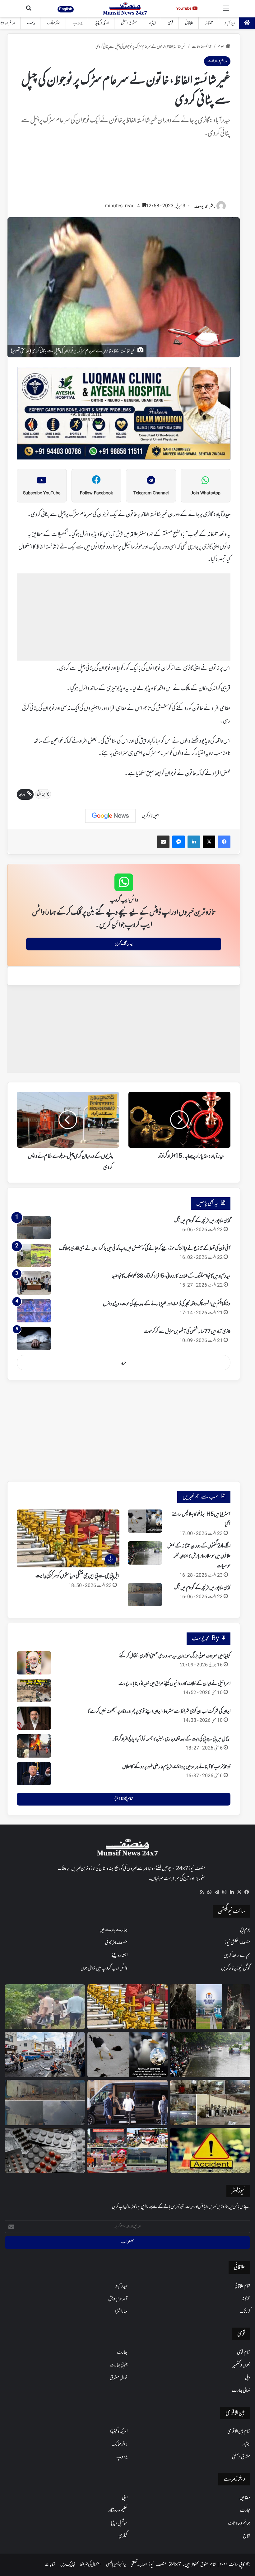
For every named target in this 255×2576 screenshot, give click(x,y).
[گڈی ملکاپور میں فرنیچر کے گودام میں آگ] (34, 1228)
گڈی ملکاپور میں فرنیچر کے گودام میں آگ (202, 1221)
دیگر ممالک (54, 23)
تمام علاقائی (242, 2286)
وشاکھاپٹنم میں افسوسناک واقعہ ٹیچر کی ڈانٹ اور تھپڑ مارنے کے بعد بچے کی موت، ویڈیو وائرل (167, 1304)
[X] (239, 1892)
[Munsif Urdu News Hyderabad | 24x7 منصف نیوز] (125, 9)
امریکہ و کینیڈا (102, 23)
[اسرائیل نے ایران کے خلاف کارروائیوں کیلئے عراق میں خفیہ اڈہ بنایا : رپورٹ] (34, 1691)
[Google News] (110, 816)
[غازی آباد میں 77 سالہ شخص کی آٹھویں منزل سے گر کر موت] (34, 1338)
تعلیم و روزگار (118, 2511)
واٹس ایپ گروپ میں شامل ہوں (104, 1968)
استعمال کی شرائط (91, 2565)
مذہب (31, 23)
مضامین (245, 2498)
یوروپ (78, 23)
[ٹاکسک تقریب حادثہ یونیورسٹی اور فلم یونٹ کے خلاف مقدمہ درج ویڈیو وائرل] (210, 2007)
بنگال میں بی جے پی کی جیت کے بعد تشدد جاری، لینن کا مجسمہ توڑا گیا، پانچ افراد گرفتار (172, 1739)
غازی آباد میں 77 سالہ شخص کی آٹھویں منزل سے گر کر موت (187, 1332)
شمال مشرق (119, 2378)
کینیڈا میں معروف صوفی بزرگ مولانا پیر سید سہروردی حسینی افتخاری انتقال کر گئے (175, 1656)
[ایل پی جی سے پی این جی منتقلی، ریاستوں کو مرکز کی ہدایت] (127, 2007)
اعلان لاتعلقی (139, 2565)
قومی (170, 23)
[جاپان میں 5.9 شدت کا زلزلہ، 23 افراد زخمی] (45, 2055)
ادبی (125, 2498)
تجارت (245, 2511)
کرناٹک (245, 2312)
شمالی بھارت (241, 2391)
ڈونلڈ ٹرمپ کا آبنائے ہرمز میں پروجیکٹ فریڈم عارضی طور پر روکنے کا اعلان (176, 1767)
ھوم (221, 47)
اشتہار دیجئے (119, 1956)
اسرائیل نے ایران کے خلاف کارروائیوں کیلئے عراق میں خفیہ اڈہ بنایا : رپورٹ (174, 1684)
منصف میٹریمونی (116, 1943)
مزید (124, 1363)
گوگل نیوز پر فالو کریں (236, 1968)
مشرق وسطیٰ (129, 23)
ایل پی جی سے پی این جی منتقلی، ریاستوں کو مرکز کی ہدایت (77, 1576)
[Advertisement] (124, 173)
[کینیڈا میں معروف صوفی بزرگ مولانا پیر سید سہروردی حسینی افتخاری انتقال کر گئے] (34, 1663)
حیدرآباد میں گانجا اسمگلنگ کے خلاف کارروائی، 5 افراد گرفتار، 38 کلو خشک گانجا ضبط (171, 1276)
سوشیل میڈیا (119, 2523)
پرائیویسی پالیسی (116, 2565)
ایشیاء (152, 23)
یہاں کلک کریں (124, 944)
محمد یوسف (201, 207)
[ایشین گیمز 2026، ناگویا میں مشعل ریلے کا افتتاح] (127, 2150)
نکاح (247, 2536)
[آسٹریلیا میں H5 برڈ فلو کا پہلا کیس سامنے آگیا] (145, 1521)
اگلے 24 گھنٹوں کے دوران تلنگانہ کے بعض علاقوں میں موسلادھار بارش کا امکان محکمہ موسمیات (199, 1556)
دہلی (248, 2378)
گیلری (123, 2536)
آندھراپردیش (118, 2299)
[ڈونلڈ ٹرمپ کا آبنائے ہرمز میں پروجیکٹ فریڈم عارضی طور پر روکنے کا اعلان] (34, 1774)
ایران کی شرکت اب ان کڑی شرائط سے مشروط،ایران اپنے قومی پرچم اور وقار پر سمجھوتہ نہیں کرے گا (159, 1712)
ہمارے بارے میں (114, 1930)
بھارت (122, 2352)
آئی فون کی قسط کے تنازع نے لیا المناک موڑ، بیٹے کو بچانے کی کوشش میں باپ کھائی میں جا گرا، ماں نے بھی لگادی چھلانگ (145, 1249)
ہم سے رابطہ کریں (237, 1956)
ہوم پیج (245, 1930)
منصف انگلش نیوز (237, 1943)
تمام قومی (244, 2352)
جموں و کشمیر (241, 2365)
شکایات (50, 2565)
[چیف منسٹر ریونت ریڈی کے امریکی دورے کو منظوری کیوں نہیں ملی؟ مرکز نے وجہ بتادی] (127, 2103)
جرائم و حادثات (202, 47)
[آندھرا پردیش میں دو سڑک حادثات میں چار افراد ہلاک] (210, 2150)
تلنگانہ (209, 23)
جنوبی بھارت (119, 2365)
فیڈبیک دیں (68, 2565)
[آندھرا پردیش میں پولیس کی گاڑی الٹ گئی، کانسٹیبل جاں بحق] (45, 2007)
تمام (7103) (124, 1799)
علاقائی (189, 23)
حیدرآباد (230, 23)
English (66, 9)
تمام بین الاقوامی (239, 2432)
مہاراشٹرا (121, 2312)
